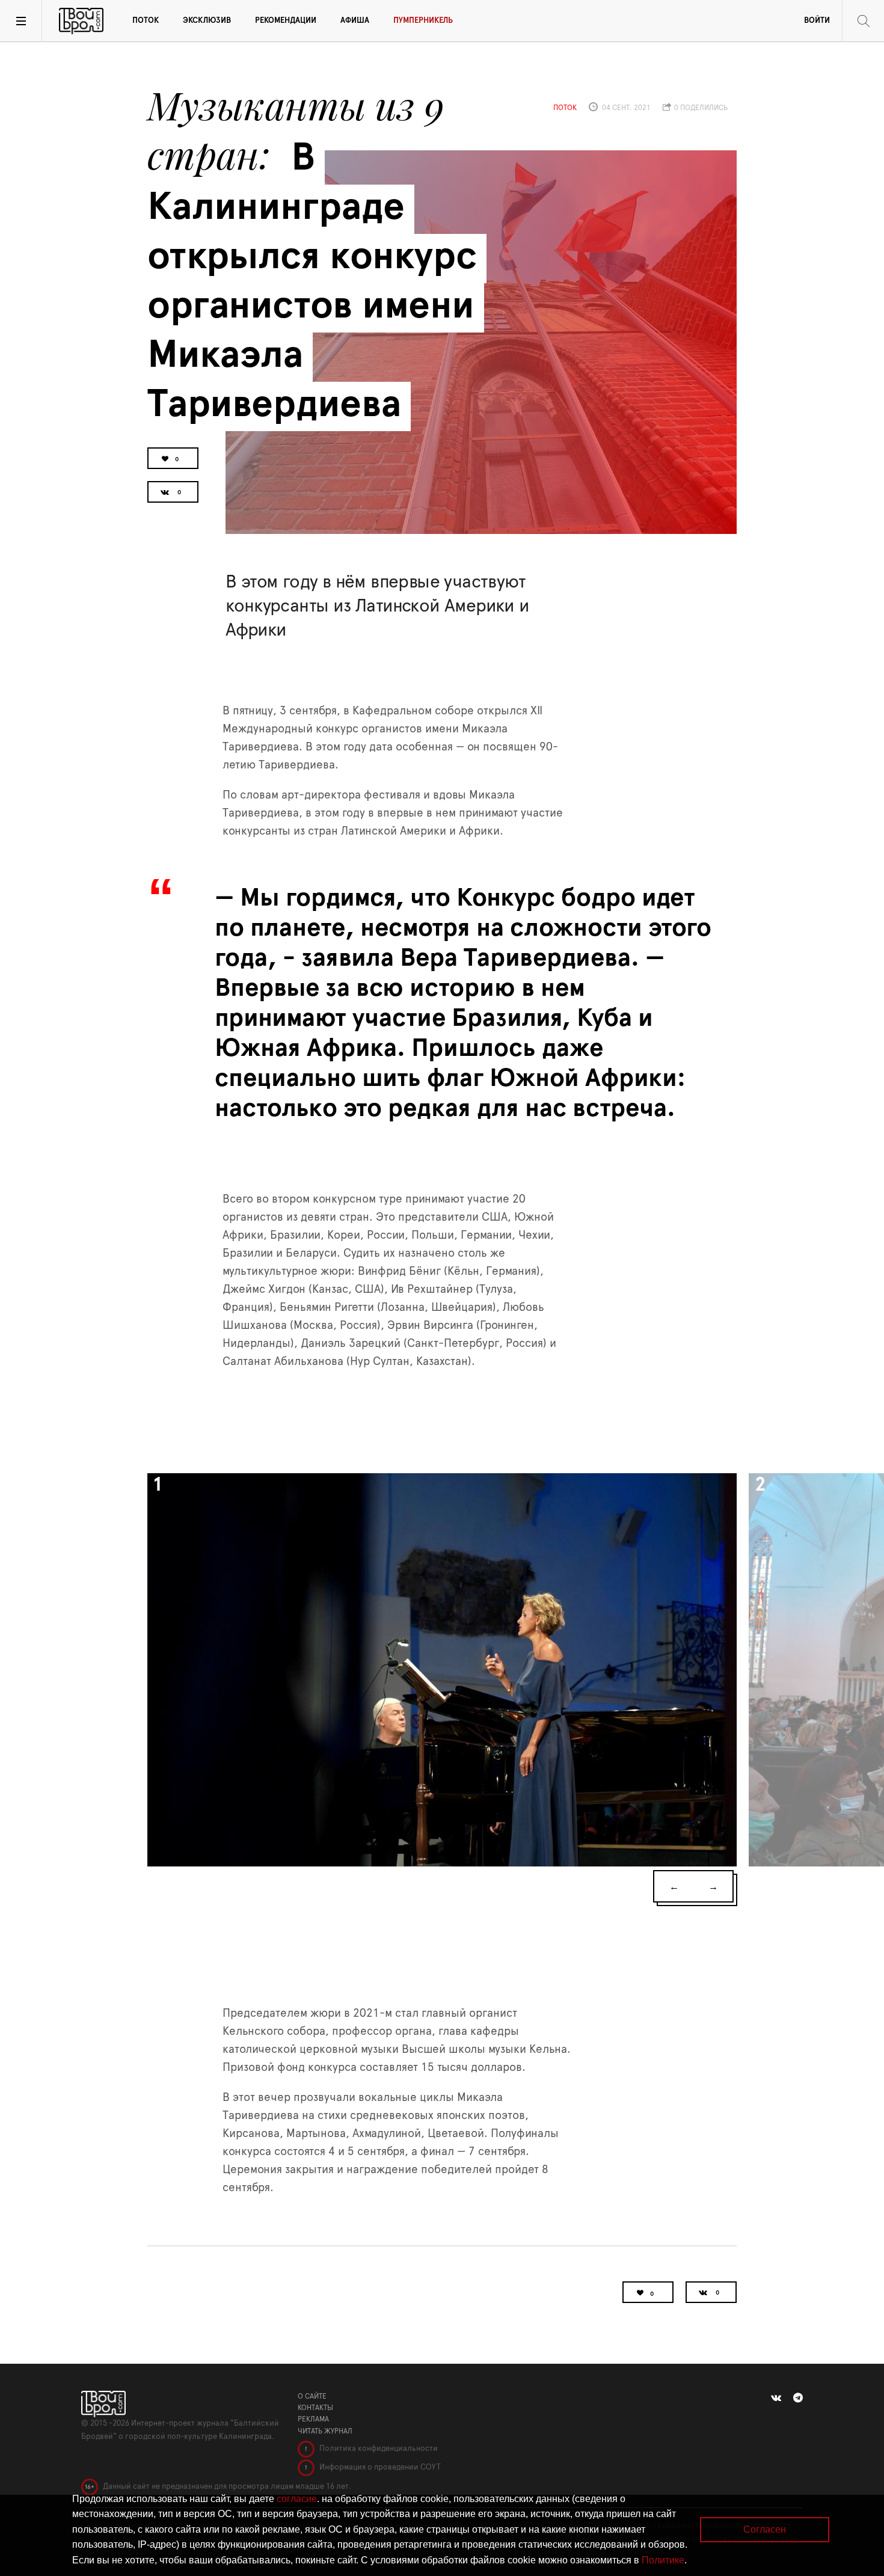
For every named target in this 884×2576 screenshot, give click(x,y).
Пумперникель (423, 21)
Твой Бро (81, 21)
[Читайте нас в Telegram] (798, 2398)
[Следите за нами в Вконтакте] (776, 2398)
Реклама (313, 2419)
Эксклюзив (207, 21)
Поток (146, 21)
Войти (817, 21)
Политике (663, 2560)
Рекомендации (286, 21)
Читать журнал (325, 2431)
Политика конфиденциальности (378, 2449)
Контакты (315, 2408)
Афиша (355, 21)
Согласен (765, 2529)
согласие (297, 2499)
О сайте (312, 2396)
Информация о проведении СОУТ (379, 2467)
